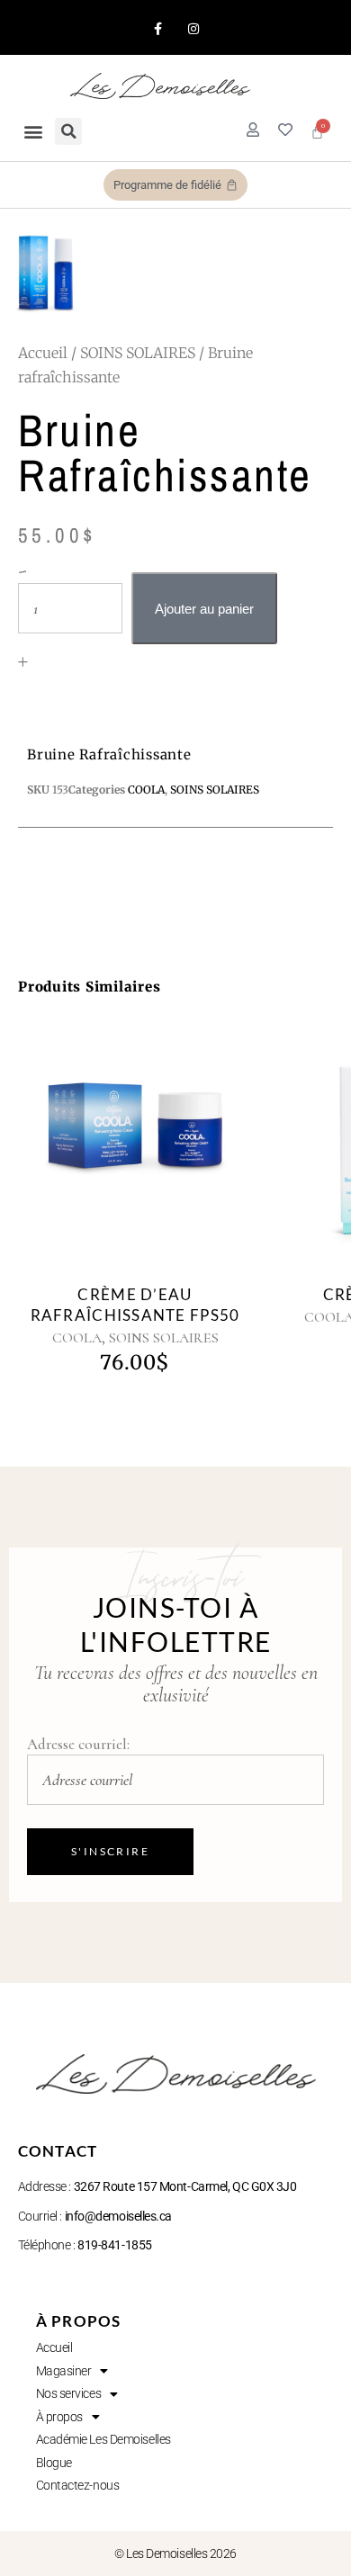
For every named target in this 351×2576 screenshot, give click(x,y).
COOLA (77, 1338)
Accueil (43, 353)
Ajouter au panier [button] (115, 1151)
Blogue (54, 2463)
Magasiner (64, 2371)
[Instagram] (193, 28)
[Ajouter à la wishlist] (156, 1158)
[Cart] (317, 132)
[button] (33, 132)
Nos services (69, 2393)
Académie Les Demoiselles (103, 2439)
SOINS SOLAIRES (138, 353)
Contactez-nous (78, 2485)
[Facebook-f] (158, 28)
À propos (59, 2417)
